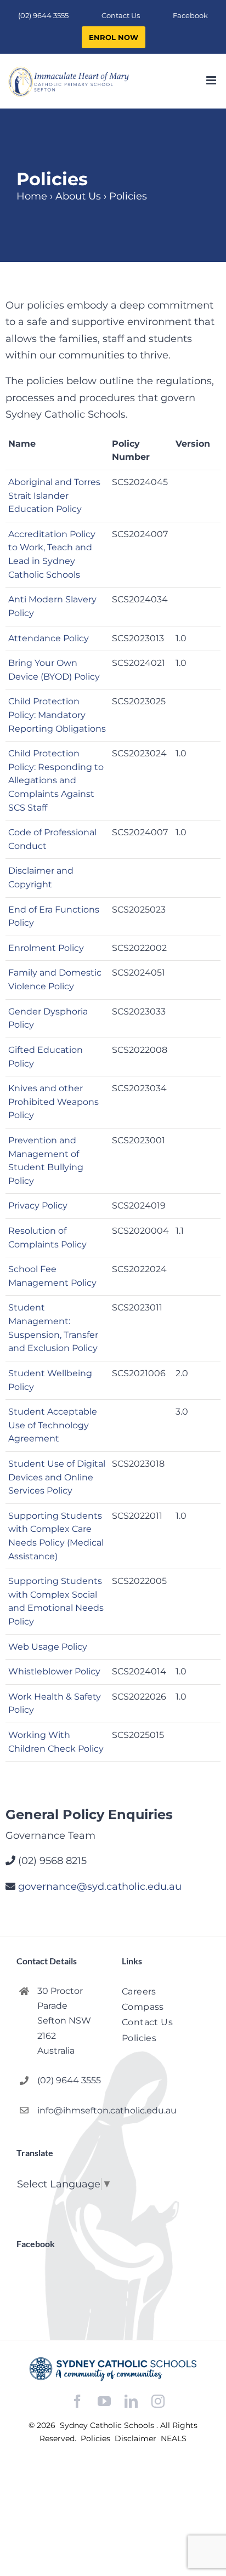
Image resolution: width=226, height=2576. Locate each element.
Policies (97, 2438)
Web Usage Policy (48, 1647)
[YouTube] (104, 2401)
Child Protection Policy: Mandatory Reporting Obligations (57, 715)
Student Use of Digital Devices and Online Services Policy (57, 1477)
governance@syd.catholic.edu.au (100, 1887)
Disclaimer (137, 2438)
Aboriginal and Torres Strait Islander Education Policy (54, 495)
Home (32, 196)
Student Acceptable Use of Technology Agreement (53, 1425)
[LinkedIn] (131, 2401)
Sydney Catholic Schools (108, 2425)
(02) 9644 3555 (69, 2080)
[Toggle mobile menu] (212, 80)
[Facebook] (77, 2401)
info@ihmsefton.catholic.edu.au (71, 2110)
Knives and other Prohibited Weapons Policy (53, 1102)
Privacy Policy (38, 1206)
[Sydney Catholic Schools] (113, 2369)
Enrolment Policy (46, 948)
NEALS (174, 2438)
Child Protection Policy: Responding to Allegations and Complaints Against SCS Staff (56, 780)
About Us (78, 196)
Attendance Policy (49, 638)
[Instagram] (158, 2401)
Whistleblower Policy (54, 1671)
